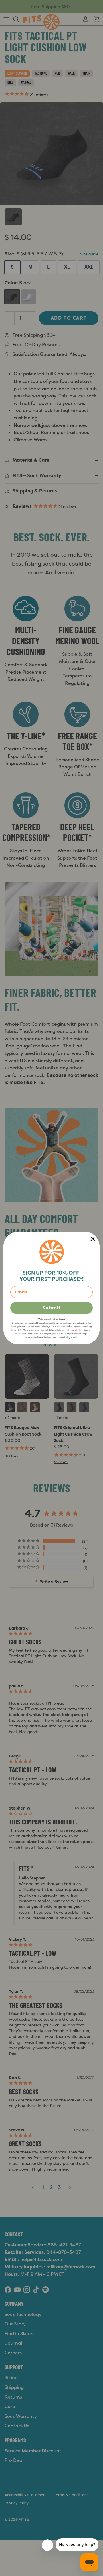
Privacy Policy (75, 1330)
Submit (51, 1308)
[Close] (93, 1239)
